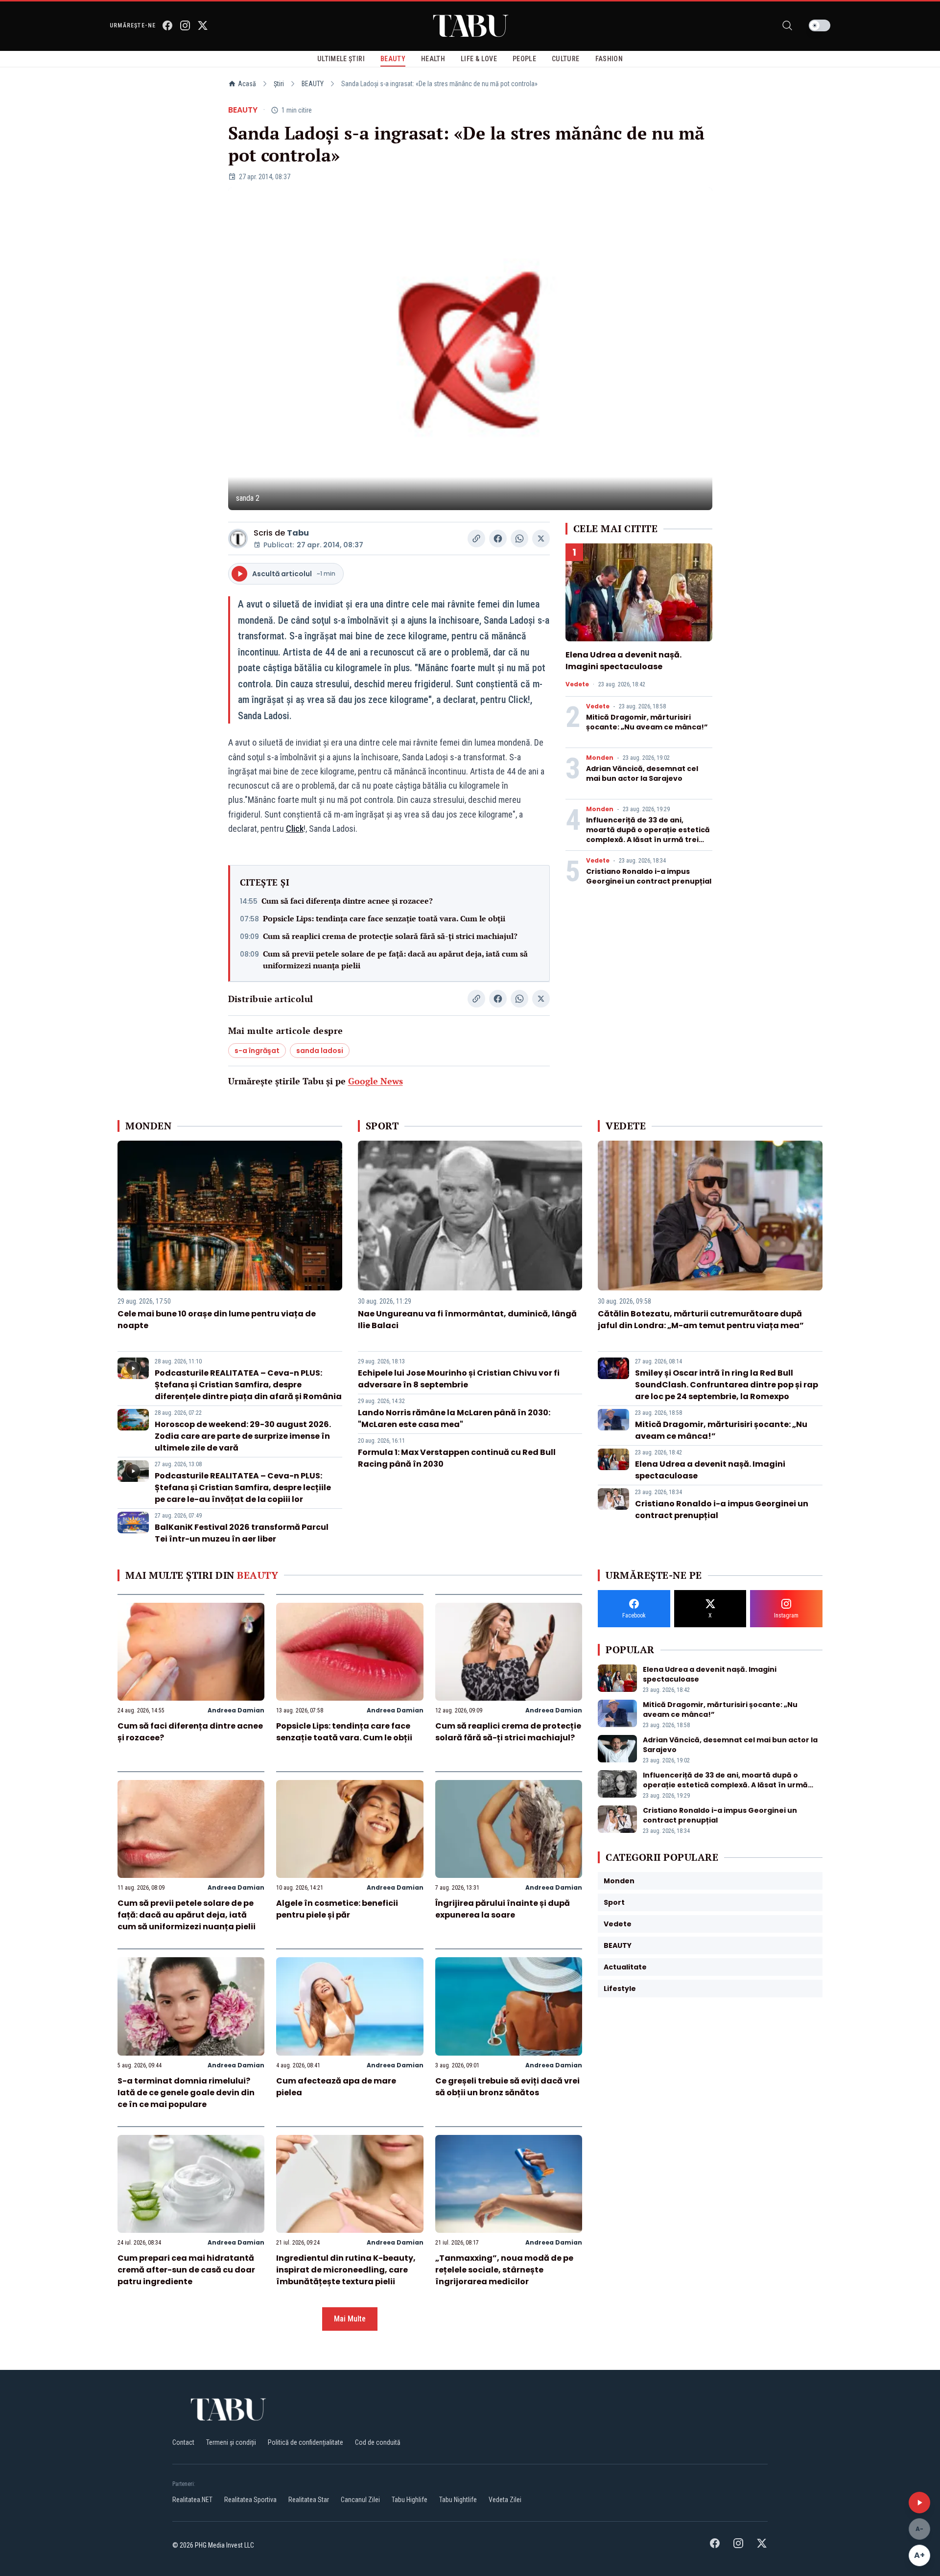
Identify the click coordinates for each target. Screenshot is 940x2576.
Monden (600, 758)
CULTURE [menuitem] (565, 59)
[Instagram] (185, 25)
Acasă (247, 84)
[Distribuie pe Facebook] (498, 539)
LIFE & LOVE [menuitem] (479, 59)
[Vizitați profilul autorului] (238, 539)
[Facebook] (167, 25)
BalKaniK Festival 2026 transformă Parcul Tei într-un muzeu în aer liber (242, 1533)
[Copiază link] (476, 539)
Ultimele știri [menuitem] (341, 59)
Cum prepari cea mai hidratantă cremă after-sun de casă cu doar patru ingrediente (186, 2270)
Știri (279, 84)
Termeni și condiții (231, 2442)
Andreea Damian (236, 1710)
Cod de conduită (378, 2442)
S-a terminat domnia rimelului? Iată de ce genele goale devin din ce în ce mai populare (186, 2093)
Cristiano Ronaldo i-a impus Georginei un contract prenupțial (649, 876)
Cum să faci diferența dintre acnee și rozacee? (347, 901)
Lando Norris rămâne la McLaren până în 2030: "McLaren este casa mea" (454, 1418)
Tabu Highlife (410, 2500)
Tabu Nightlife (458, 2500)
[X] (203, 25)
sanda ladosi (320, 1051)
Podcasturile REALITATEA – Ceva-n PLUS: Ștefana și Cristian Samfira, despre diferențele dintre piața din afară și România (248, 1385)
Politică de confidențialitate (305, 2442)
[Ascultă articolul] (919, 2503)
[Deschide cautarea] (787, 25)
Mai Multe (350, 2319)
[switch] (820, 25)
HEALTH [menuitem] (433, 59)
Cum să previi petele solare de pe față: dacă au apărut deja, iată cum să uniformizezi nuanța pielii (395, 960)
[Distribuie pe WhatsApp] (519, 539)
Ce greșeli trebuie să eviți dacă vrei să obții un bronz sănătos (507, 2087)
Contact (183, 2442)
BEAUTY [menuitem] (393, 59)
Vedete (577, 684)
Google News (376, 1081)
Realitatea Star (309, 2500)
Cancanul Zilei (360, 2500)
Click (295, 829)
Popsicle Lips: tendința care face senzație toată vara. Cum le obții (384, 918)
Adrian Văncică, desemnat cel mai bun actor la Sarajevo (642, 773)
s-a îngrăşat (257, 1051)
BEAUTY (313, 84)
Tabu (298, 533)
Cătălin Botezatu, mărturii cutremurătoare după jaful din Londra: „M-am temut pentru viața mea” (701, 1320)
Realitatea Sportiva (250, 2500)
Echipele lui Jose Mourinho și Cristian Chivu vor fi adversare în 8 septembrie (459, 1379)
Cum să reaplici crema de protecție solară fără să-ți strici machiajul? (390, 936)
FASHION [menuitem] (609, 59)
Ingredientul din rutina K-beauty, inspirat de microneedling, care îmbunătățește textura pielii (346, 2270)
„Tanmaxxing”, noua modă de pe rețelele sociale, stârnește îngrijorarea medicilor (504, 2270)
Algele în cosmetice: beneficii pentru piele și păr (337, 1909)
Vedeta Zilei (505, 2500)
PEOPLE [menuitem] (524, 59)
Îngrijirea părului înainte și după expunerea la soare (503, 1909)
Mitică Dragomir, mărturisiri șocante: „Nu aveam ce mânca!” (647, 722)
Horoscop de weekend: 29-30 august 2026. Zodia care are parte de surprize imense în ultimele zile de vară (243, 1436)
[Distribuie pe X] (541, 539)
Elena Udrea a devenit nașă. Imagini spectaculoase (623, 661)
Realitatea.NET (192, 2500)
